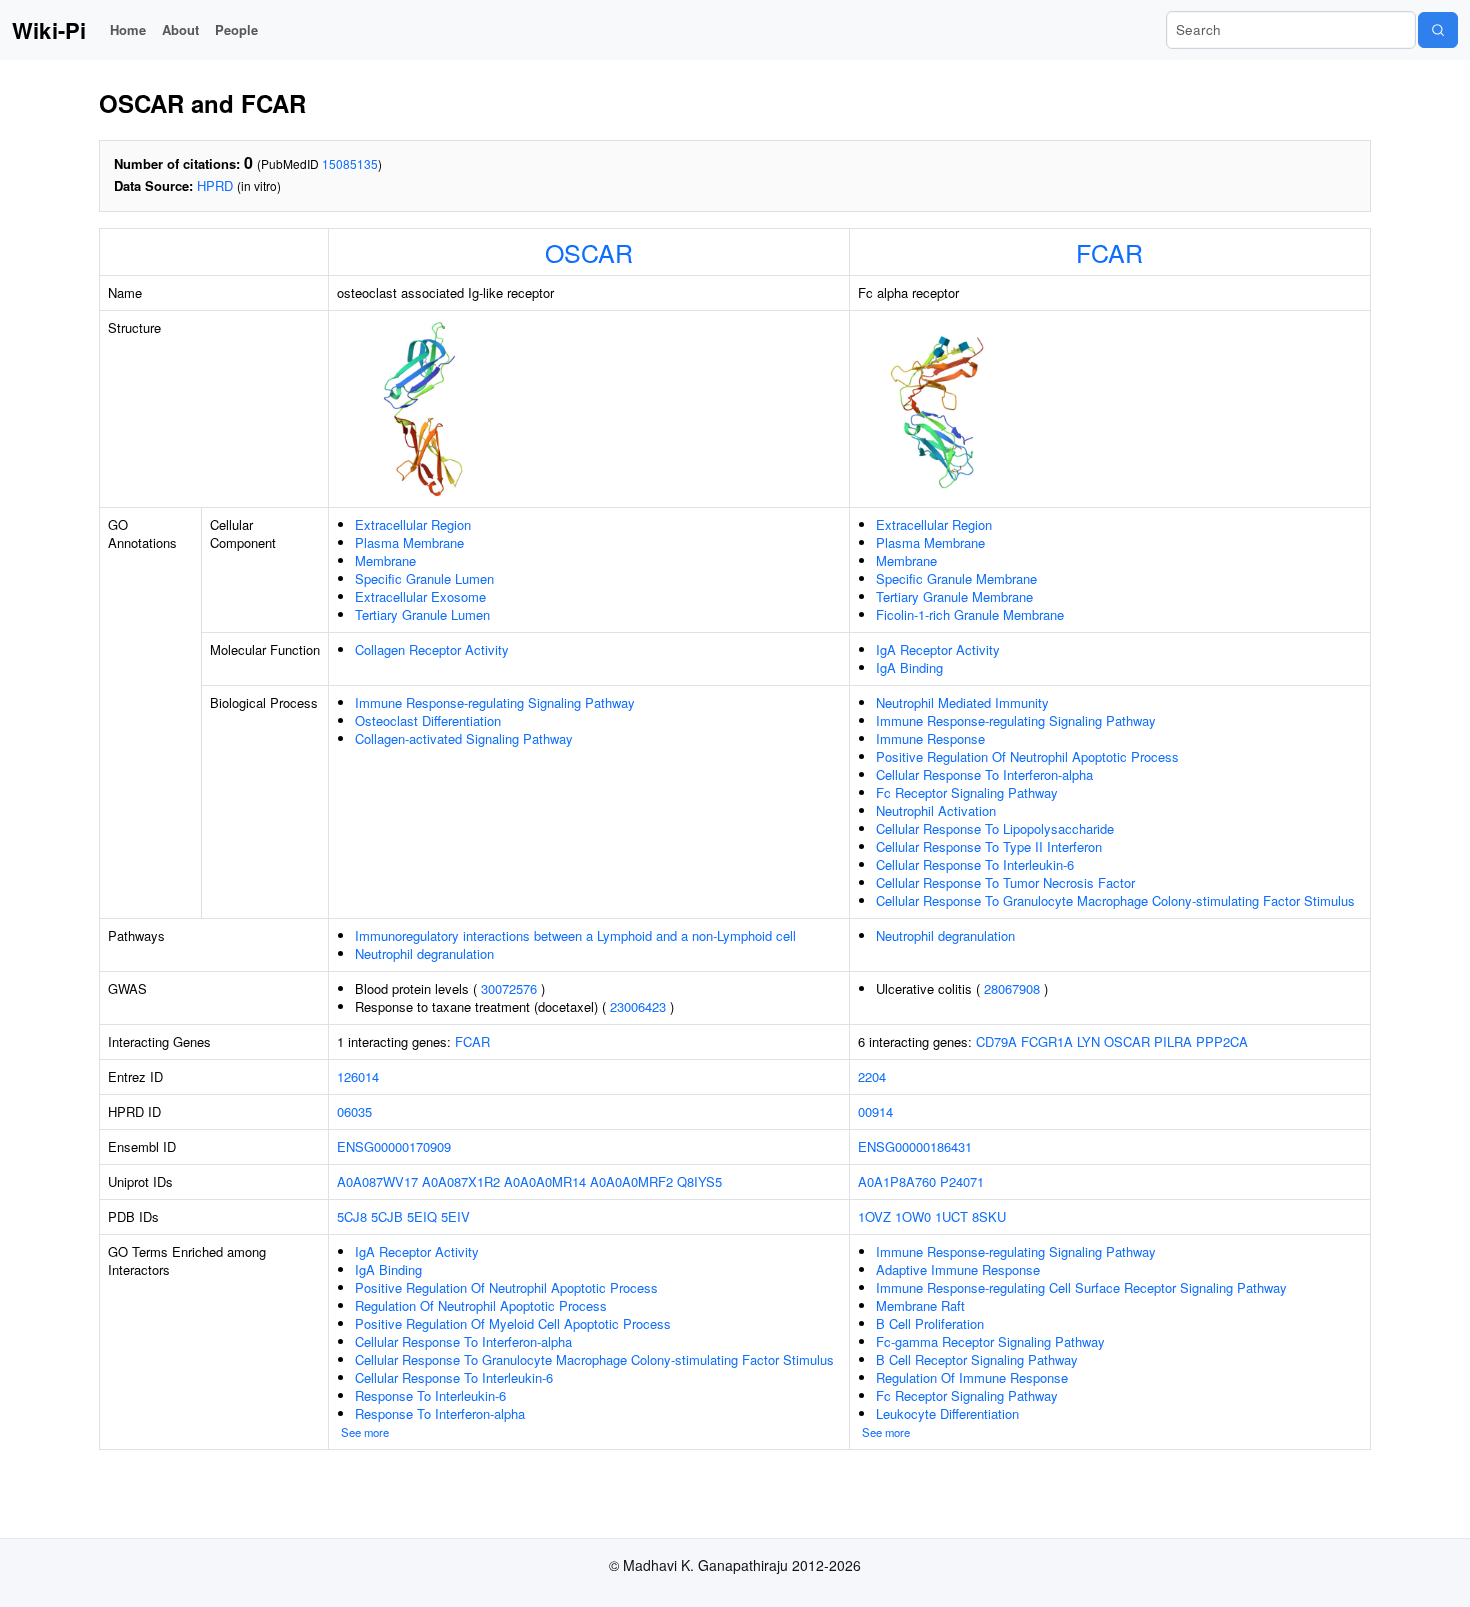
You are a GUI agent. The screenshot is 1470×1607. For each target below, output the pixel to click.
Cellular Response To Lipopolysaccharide (995, 828)
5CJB (387, 1216)
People (236, 29)
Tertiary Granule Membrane (954, 596)
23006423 (638, 1006)
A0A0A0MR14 (545, 1181)
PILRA (1173, 1041)
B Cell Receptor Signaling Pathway (977, 1359)
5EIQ (422, 1216)
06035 (354, 1111)
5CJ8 (352, 1216)
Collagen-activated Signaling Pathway (464, 738)
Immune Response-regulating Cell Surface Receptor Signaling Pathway (1081, 1287)
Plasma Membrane (409, 542)
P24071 (962, 1181)
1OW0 (913, 1216)
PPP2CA (1222, 1041)
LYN (1088, 1041)
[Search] (1438, 30)
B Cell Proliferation (930, 1323)
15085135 (350, 163)
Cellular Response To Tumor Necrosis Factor (1005, 882)
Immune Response (930, 738)
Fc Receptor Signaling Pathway (967, 792)
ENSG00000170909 (394, 1146)
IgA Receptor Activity (938, 649)
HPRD (215, 185)
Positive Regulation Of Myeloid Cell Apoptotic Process (513, 1323)
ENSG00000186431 (915, 1146)
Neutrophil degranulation (424, 953)
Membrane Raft (920, 1305)
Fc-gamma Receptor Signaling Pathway (990, 1341)
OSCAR (589, 252)
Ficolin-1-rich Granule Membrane (970, 614)
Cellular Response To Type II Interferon (989, 846)
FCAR (1109, 252)
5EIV (455, 1216)
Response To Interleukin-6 (430, 1395)
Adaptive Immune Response (958, 1269)
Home (128, 29)
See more (365, 1432)
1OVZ (874, 1216)
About (180, 29)
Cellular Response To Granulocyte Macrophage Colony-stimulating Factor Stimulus (1115, 900)
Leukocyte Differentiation (947, 1413)
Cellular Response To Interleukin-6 (975, 864)
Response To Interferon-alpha (440, 1413)
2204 (872, 1076)
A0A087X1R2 (461, 1181)
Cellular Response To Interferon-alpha (984, 774)
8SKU (989, 1216)
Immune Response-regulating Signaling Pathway (495, 702)
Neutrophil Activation (936, 810)
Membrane (385, 560)
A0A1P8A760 (897, 1181)
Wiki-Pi (49, 30)
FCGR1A (1047, 1041)
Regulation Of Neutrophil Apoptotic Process (481, 1305)
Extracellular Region (413, 524)
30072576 (509, 988)
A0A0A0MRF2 (631, 1181)
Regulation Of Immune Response (972, 1377)
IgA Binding (909, 667)
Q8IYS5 (699, 1181)
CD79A (996, 1041)
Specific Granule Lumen (424, 578)
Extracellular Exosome (420, 596)
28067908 (1012, 988)
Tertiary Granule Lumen (422, 614)
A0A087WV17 (377, 1181)
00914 (875, 1111)
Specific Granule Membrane (956, 578)
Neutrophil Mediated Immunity (962, 702)
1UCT (951, 1216)
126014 (358, 1076)
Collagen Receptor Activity (432, 649)
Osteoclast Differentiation (428, 720)
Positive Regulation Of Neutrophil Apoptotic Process (1027, 756)
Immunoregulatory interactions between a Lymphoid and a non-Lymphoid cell (575, 935)
